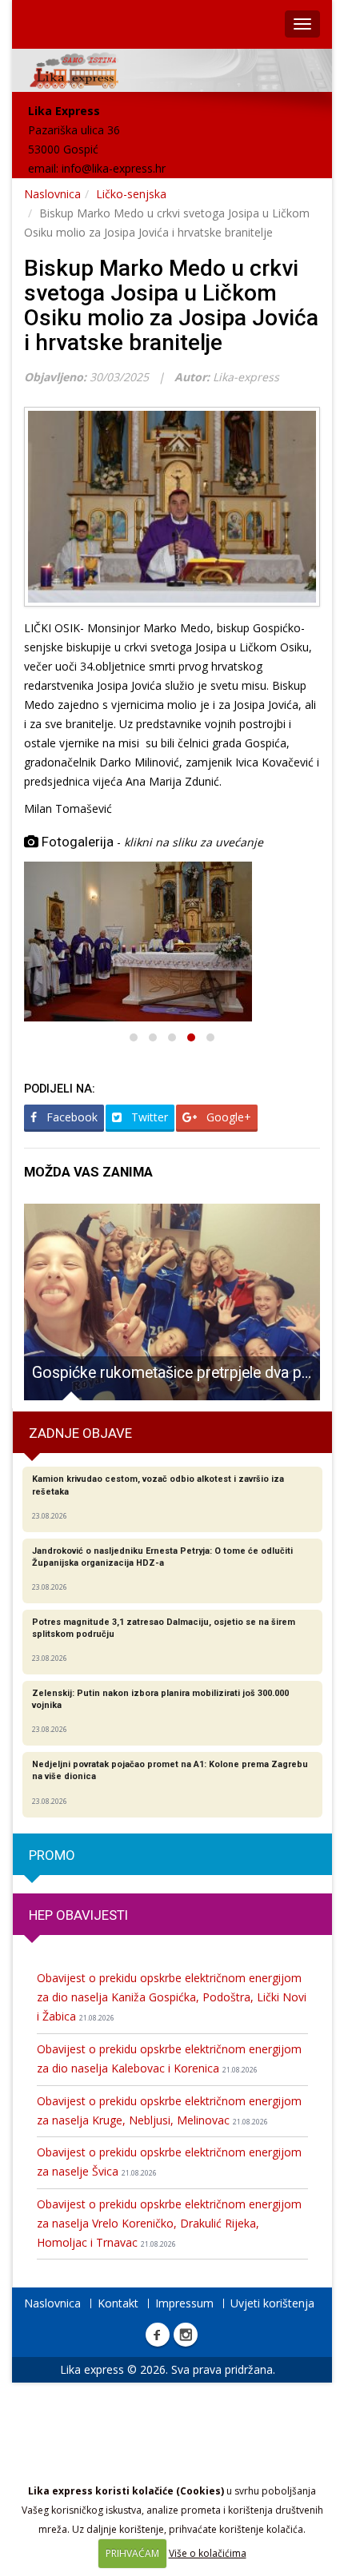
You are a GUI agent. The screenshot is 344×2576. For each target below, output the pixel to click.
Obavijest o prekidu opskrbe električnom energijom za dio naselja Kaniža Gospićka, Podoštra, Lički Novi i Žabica (172, 1997)
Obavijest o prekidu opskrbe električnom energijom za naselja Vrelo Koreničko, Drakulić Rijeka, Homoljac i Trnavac (169, 2223)
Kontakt (118, 2303)
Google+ (227, 1117)
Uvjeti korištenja (272, 2303)
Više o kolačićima (208, 2553)
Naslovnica (52, 194)
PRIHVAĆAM (132, 2553)
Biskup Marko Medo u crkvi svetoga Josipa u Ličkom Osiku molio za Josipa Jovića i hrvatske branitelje (171, 305)
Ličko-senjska (131, 194)
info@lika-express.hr (114, 168)
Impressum (184, 2303)
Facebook (70, 1117)
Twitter (148, 1117)
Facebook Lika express (158, 2335)
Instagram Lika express (186, 2335)
